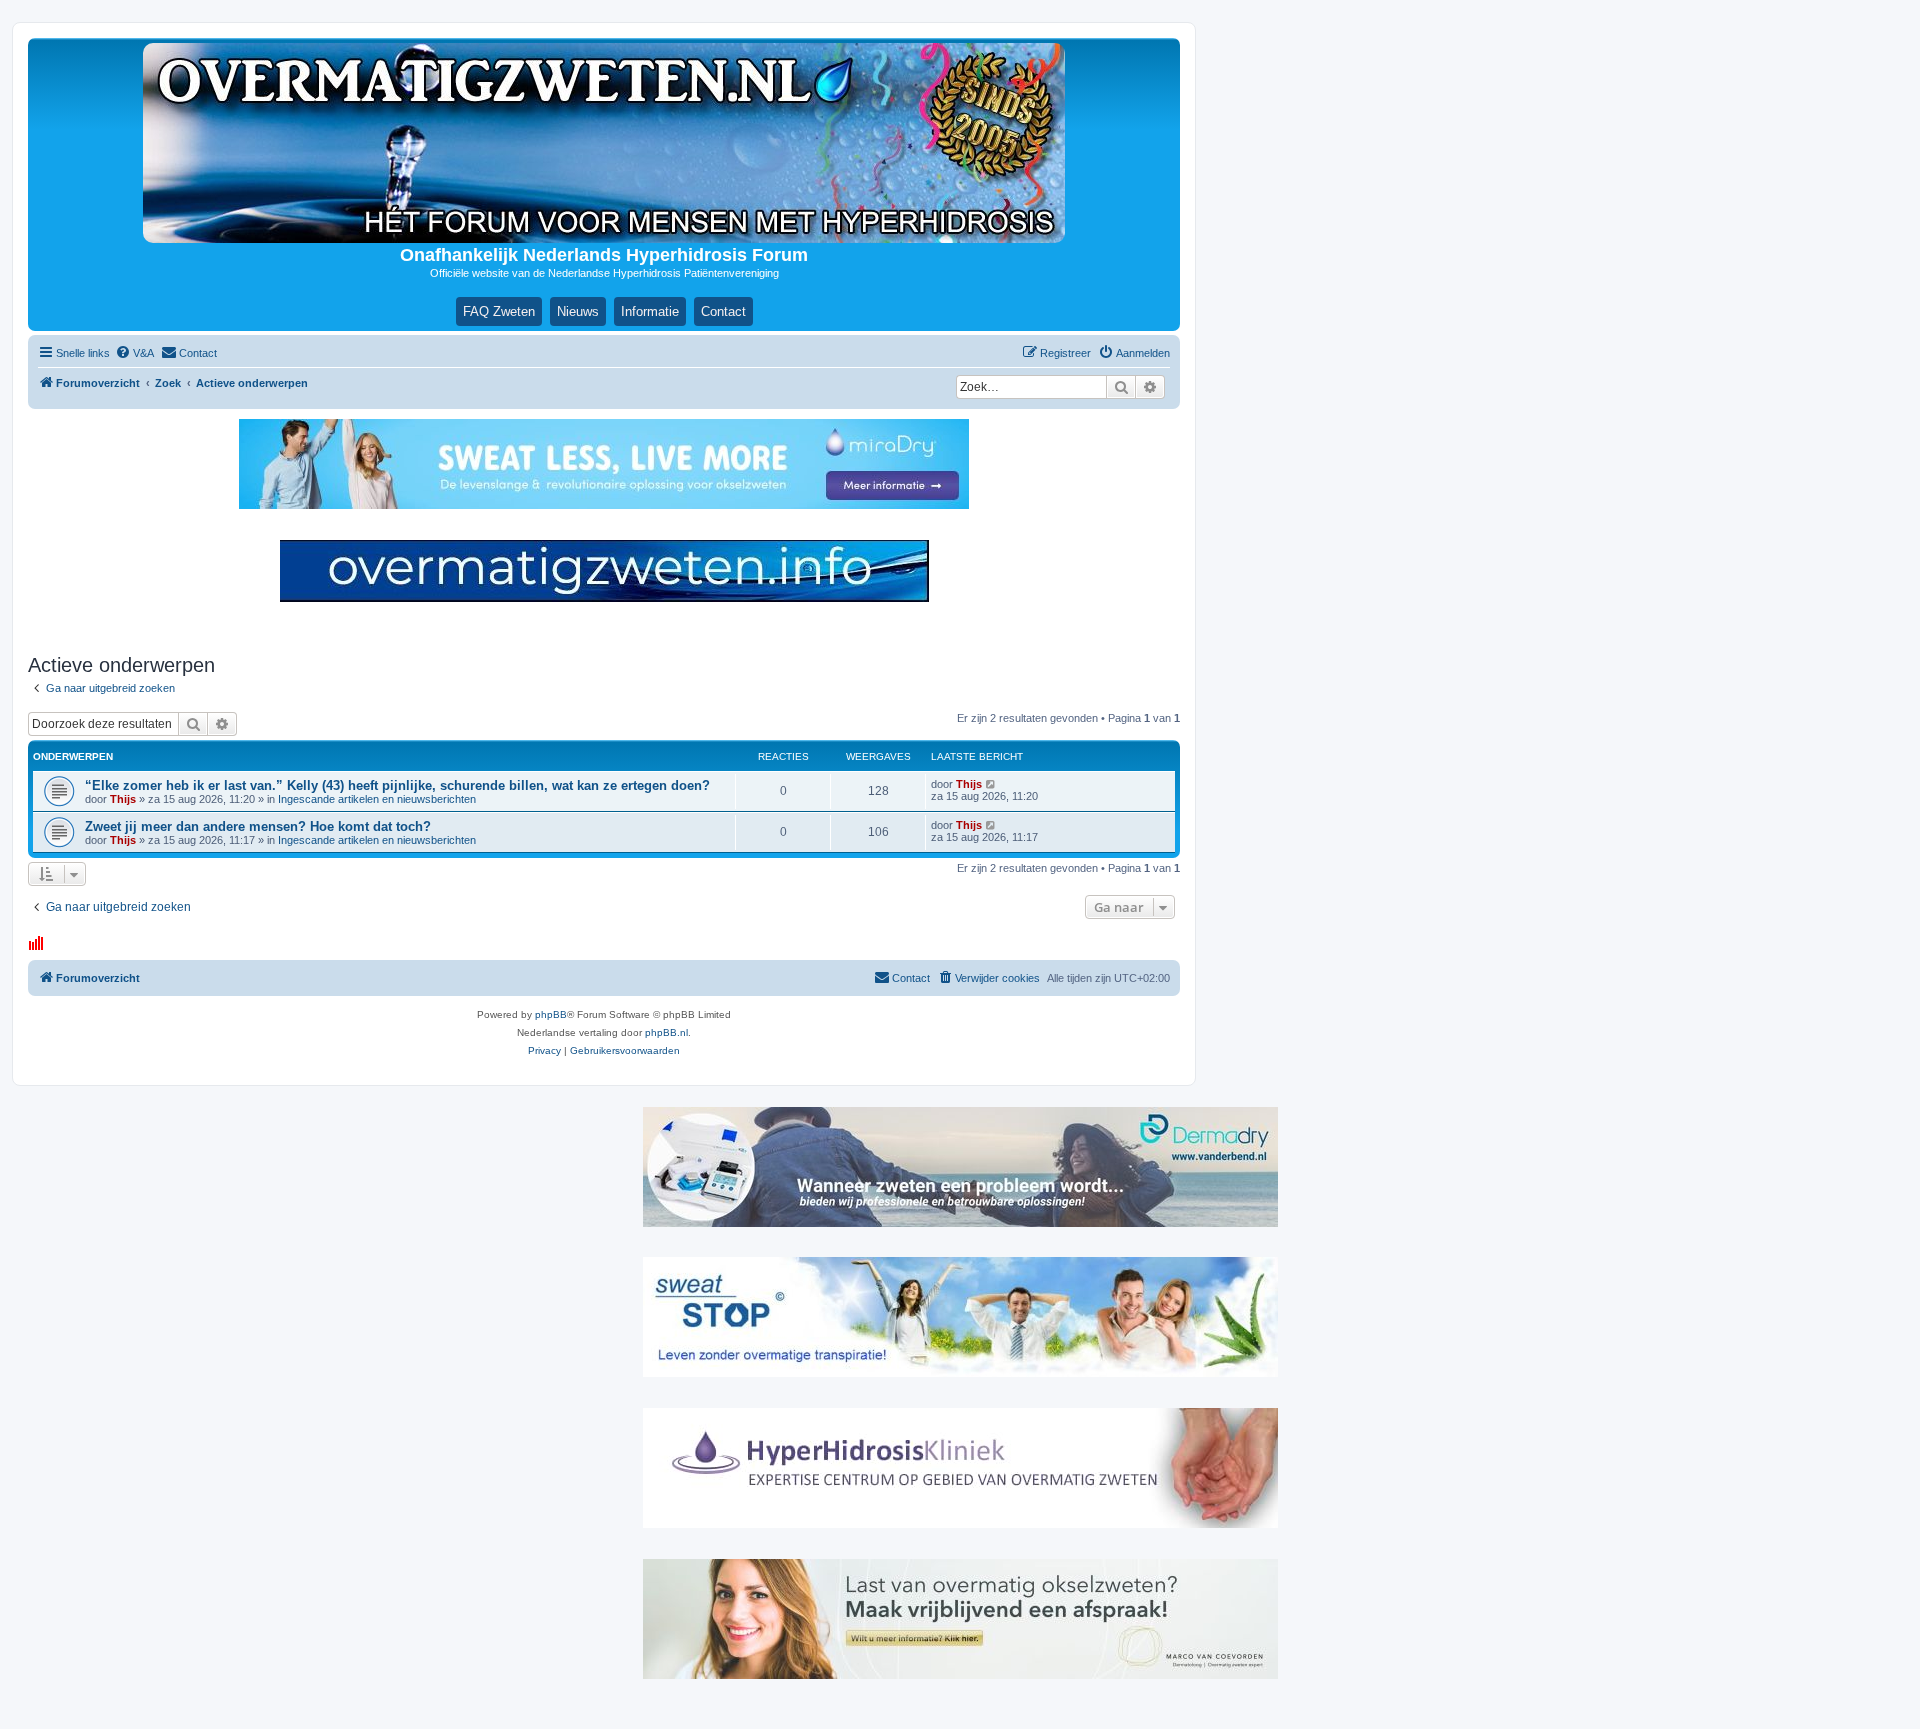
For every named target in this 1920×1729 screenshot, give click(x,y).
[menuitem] (134, 353)
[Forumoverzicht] (604, 143)
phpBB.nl (666, 1032)
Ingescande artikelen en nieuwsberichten (377, 799)
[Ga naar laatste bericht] (991, 784)
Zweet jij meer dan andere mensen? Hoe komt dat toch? (258, 826)
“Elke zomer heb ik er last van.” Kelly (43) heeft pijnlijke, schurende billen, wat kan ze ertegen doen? (397, 785)
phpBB (551, 1014)
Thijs (123, 799)
